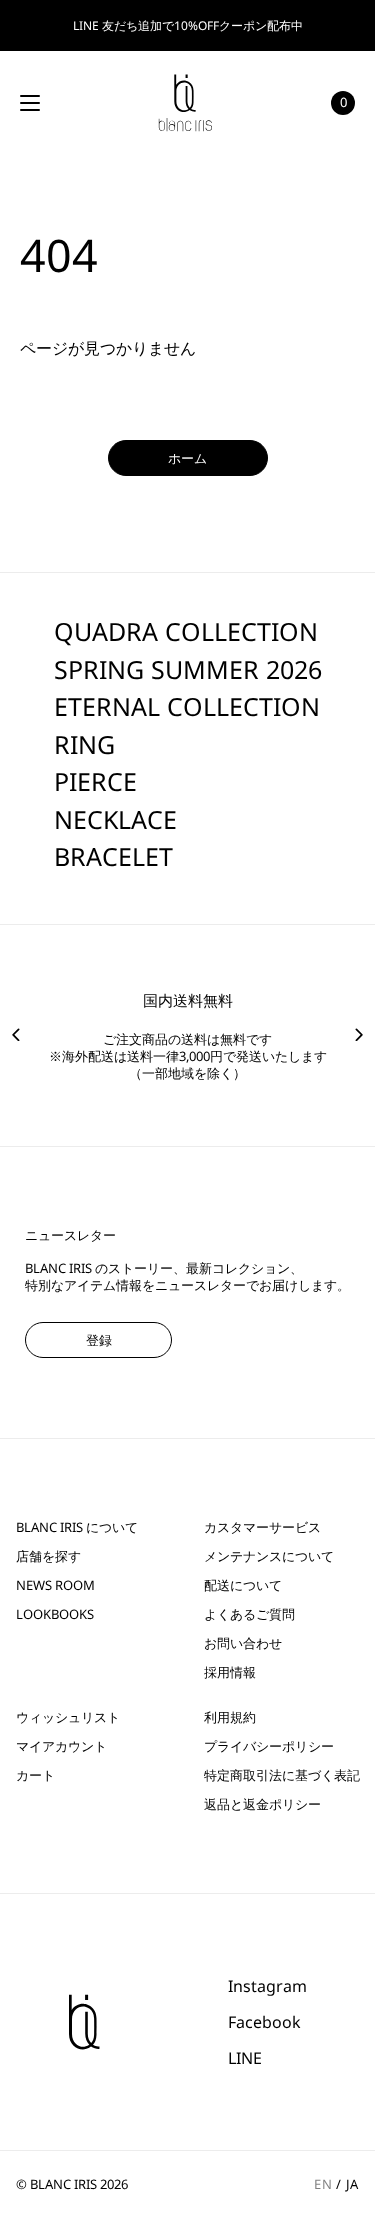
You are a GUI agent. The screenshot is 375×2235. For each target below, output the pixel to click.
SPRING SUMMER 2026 (188, 669)
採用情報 (230, 1672)
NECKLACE (115, 819)
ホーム (187, 458)
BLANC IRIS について (77, 1527)
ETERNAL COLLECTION (187, 706)
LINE (245, 2058)
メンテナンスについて (269, 1556)
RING (84, 744)
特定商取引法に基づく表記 (282, 1775)
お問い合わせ (243, 1643)
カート (35, 1775)
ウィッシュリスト (68, 1717)
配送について (243, 1585)
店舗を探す (48, 1556)
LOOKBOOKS (55, 1614)
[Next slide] (359, 1035)
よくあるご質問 (249, 1614)
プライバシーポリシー (269, 1746)
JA (352, 2184)
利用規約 (230, 1717)
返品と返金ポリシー (262, 1804)
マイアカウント (61, 1746)
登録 (99, 1340)
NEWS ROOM (55, 1585)
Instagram (267, 1986)
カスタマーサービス (262, 1527)
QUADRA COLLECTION (186, 631)
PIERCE (95, 781)
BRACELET (113, 856)
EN (323, 2184)
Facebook (264, 2022)
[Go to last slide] (16, 1035)
